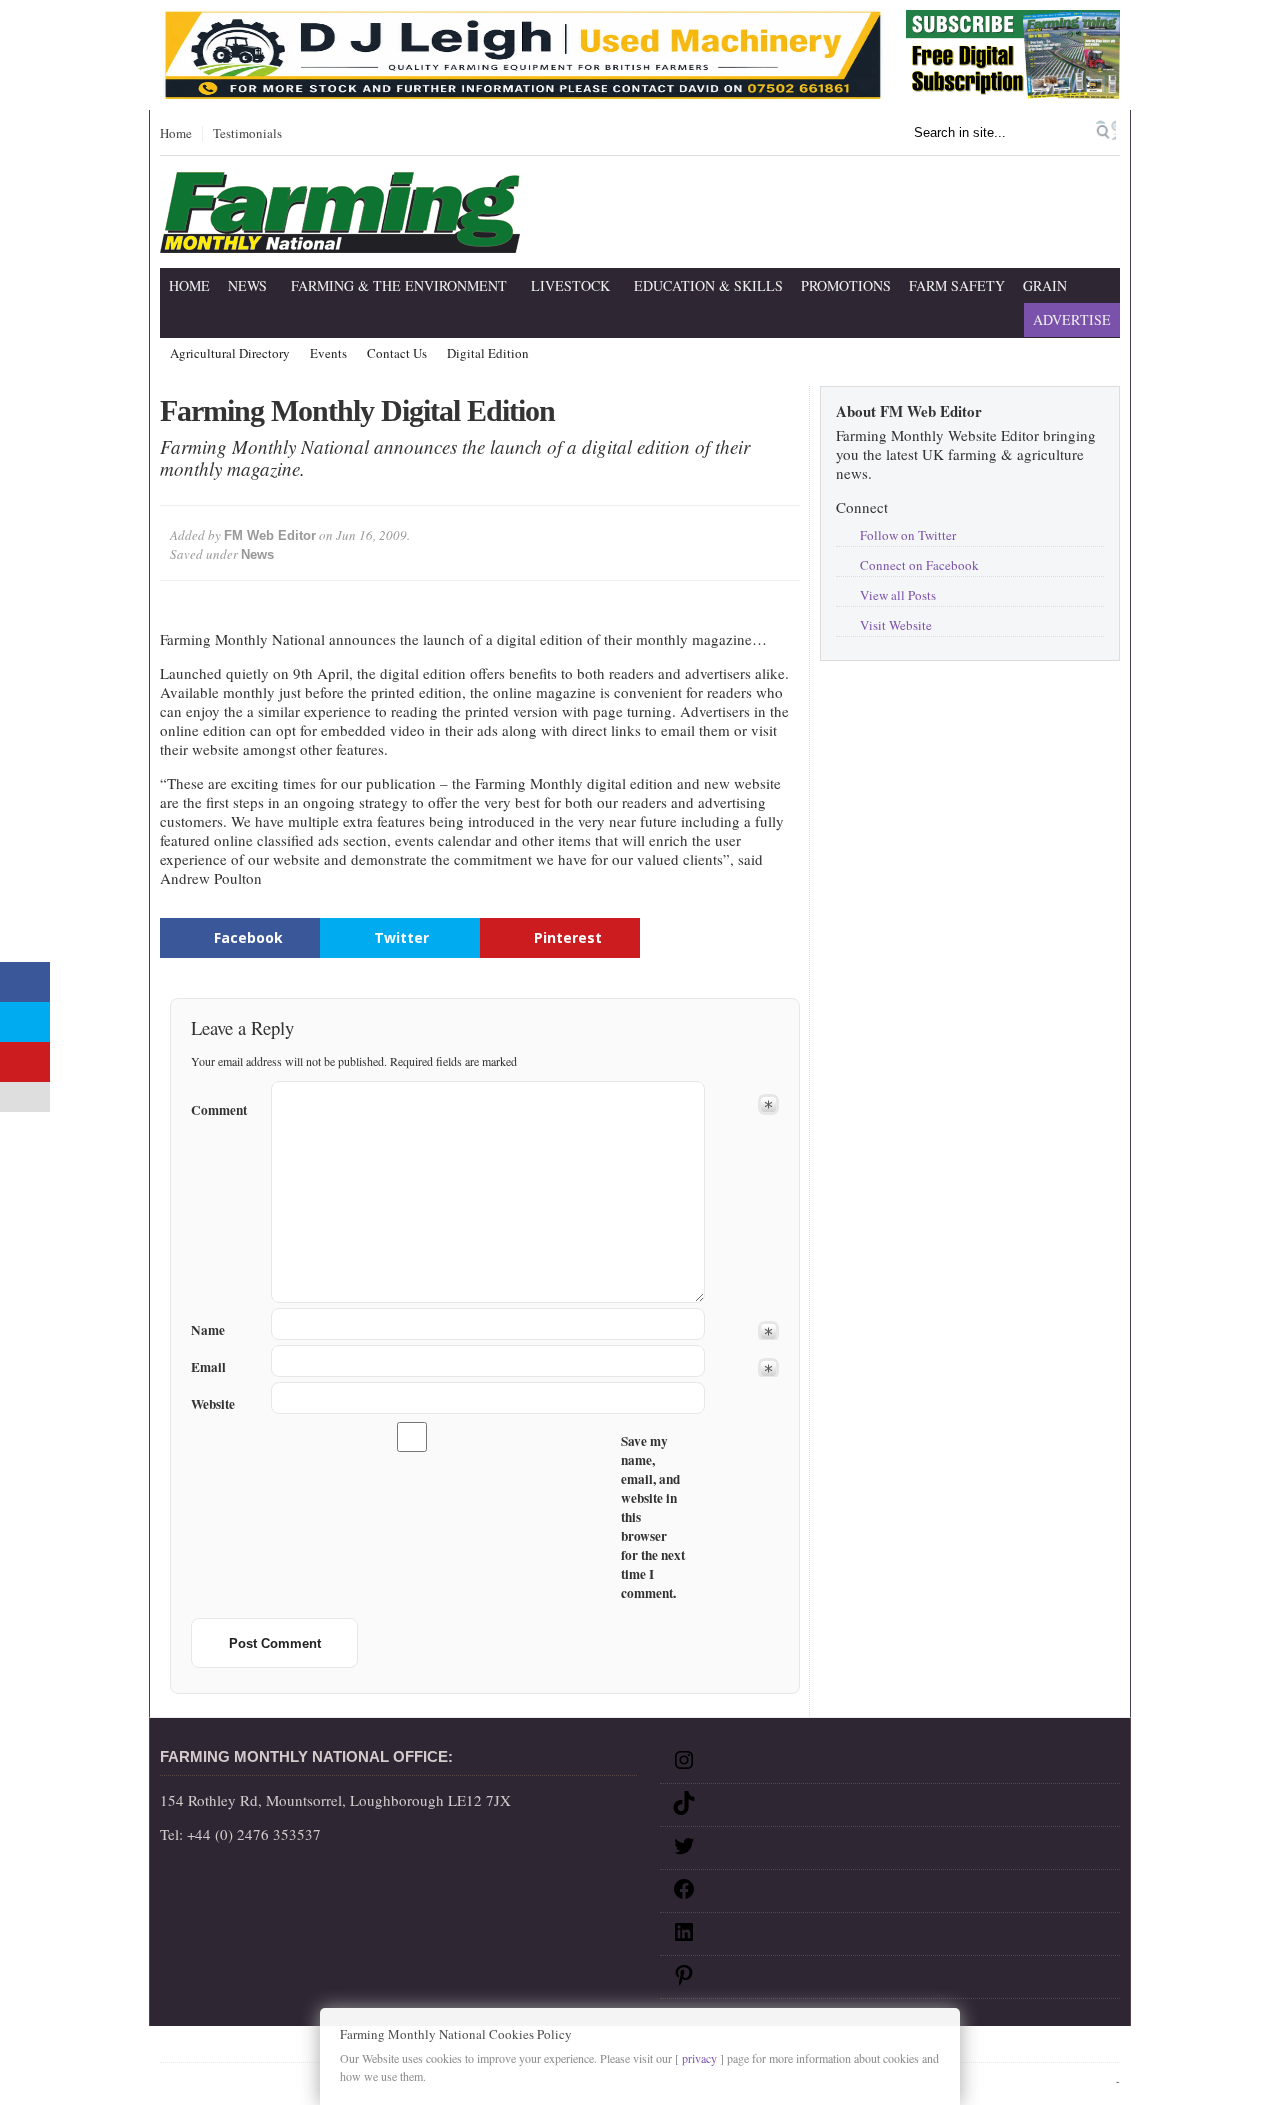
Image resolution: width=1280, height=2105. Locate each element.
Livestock (570, 285)
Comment (219, 1107)
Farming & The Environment (399, 285)
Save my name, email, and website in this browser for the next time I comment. (653, 1517)
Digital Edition (488, 354)
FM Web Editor (270, 535)
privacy (699, 2058)
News (247, 285)
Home (176, 134)
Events (328, 354)
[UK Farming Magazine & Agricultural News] (340, 240)
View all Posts (898, 595)
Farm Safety (957, 285)
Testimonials (247, 134)
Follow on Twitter (908, 535)
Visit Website (896, 625)
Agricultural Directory (230, 354)
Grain (1045, 285)
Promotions (846, 285)
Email (208, 1367)
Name (208, 1330)
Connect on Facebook (919, 565)
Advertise (1072, 319)
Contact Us (397, 354)
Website (213, 1404)
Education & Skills (708, 285)
